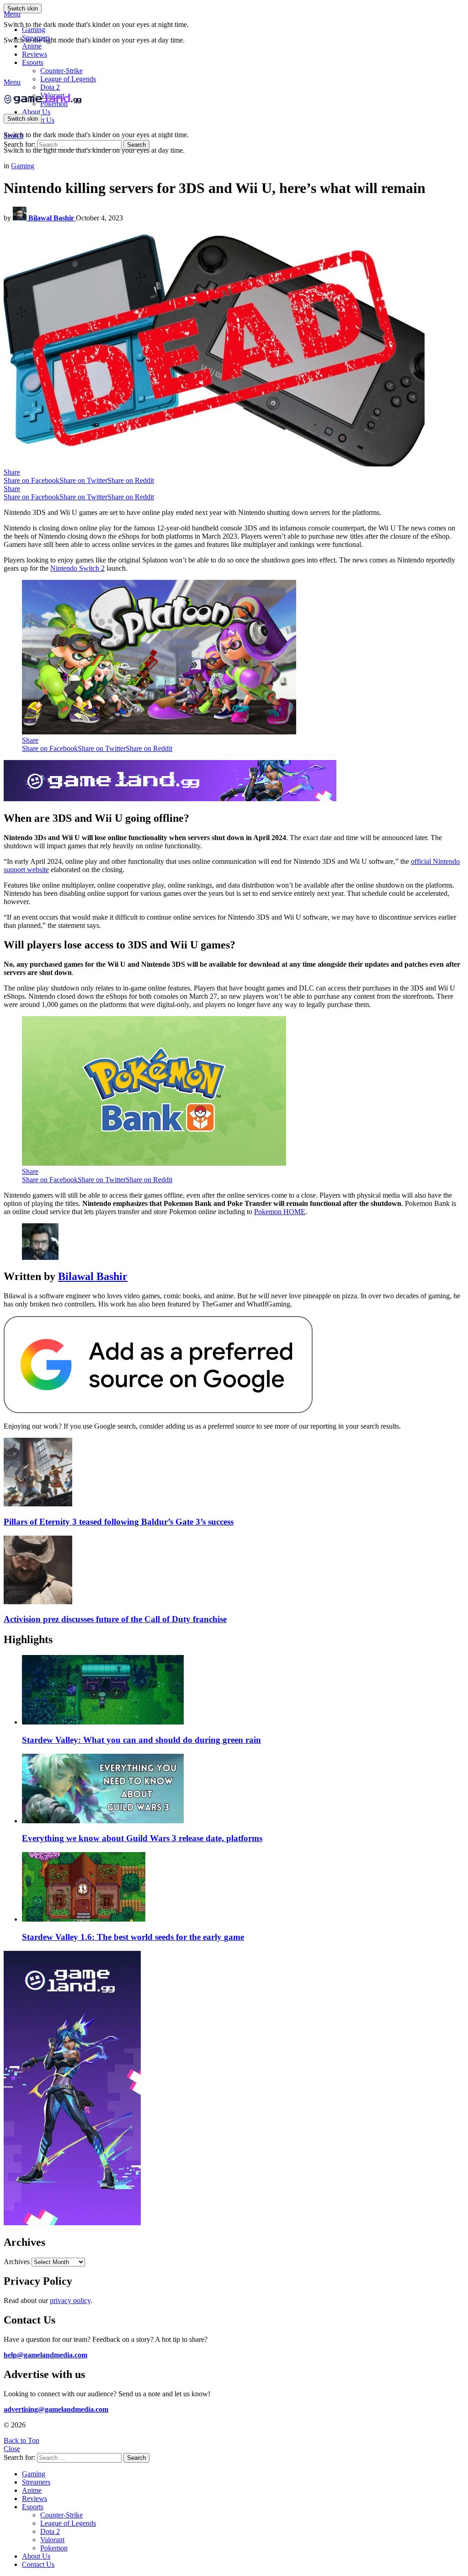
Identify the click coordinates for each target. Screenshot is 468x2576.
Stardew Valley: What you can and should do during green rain (141, 1740)
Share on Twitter (83, 480)
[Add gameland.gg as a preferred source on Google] (158, 1411)
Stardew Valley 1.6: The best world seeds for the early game (133, 1937)
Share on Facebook (32, 480)
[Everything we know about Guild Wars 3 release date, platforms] (243, 1789)
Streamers (36, 38)
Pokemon (54, 2548)
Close (12, 2449)
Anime (32, 46)
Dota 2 (50, 87)
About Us (36, 112)
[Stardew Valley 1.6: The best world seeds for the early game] (243, 1888)
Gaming (34, 29)
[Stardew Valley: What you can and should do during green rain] (243, 1691)
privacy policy (70, 2300)
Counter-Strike (61, 71)
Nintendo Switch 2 (77, 568)
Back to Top (21, 2440)
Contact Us (38, 2564)
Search (136, 145)
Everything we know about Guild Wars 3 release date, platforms (142, 1838)
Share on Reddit (131, 480)
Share (12, 472)
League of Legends (68, 79)
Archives (17, 2262)
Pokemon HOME (280, 1212)
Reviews (35, 54)
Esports (33, 62)
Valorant (52, 2540)
